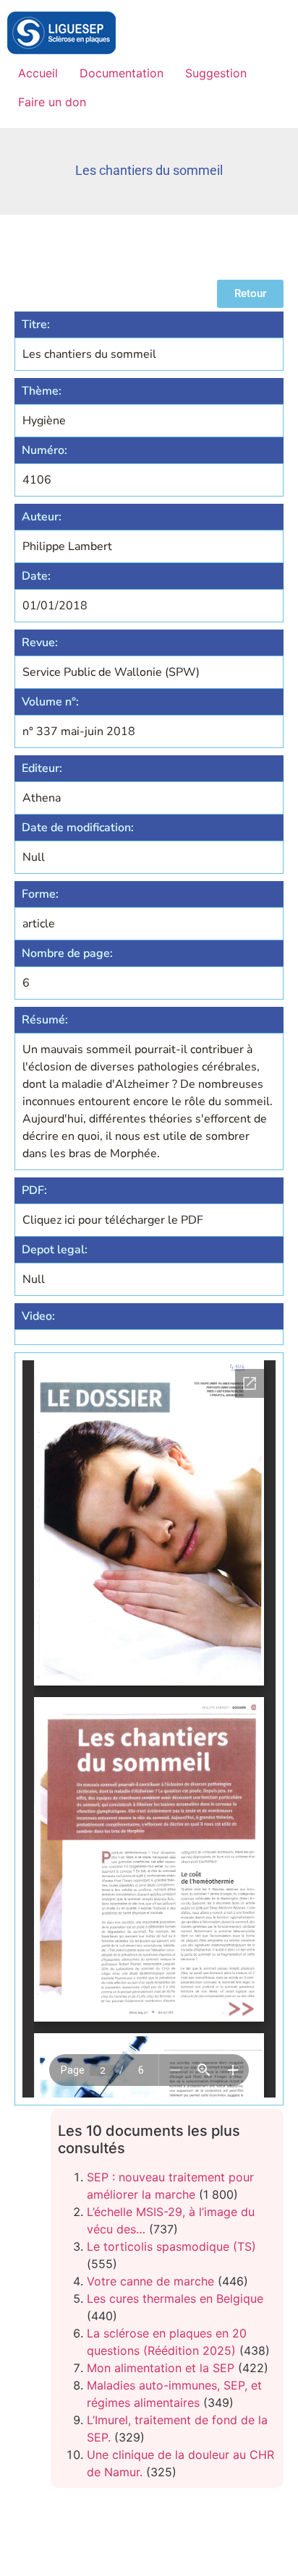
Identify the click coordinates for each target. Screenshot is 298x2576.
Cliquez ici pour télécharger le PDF (113, 1220)
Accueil (38, 73)
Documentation (122, 73)
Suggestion (216, 73)
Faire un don (52, 102)
